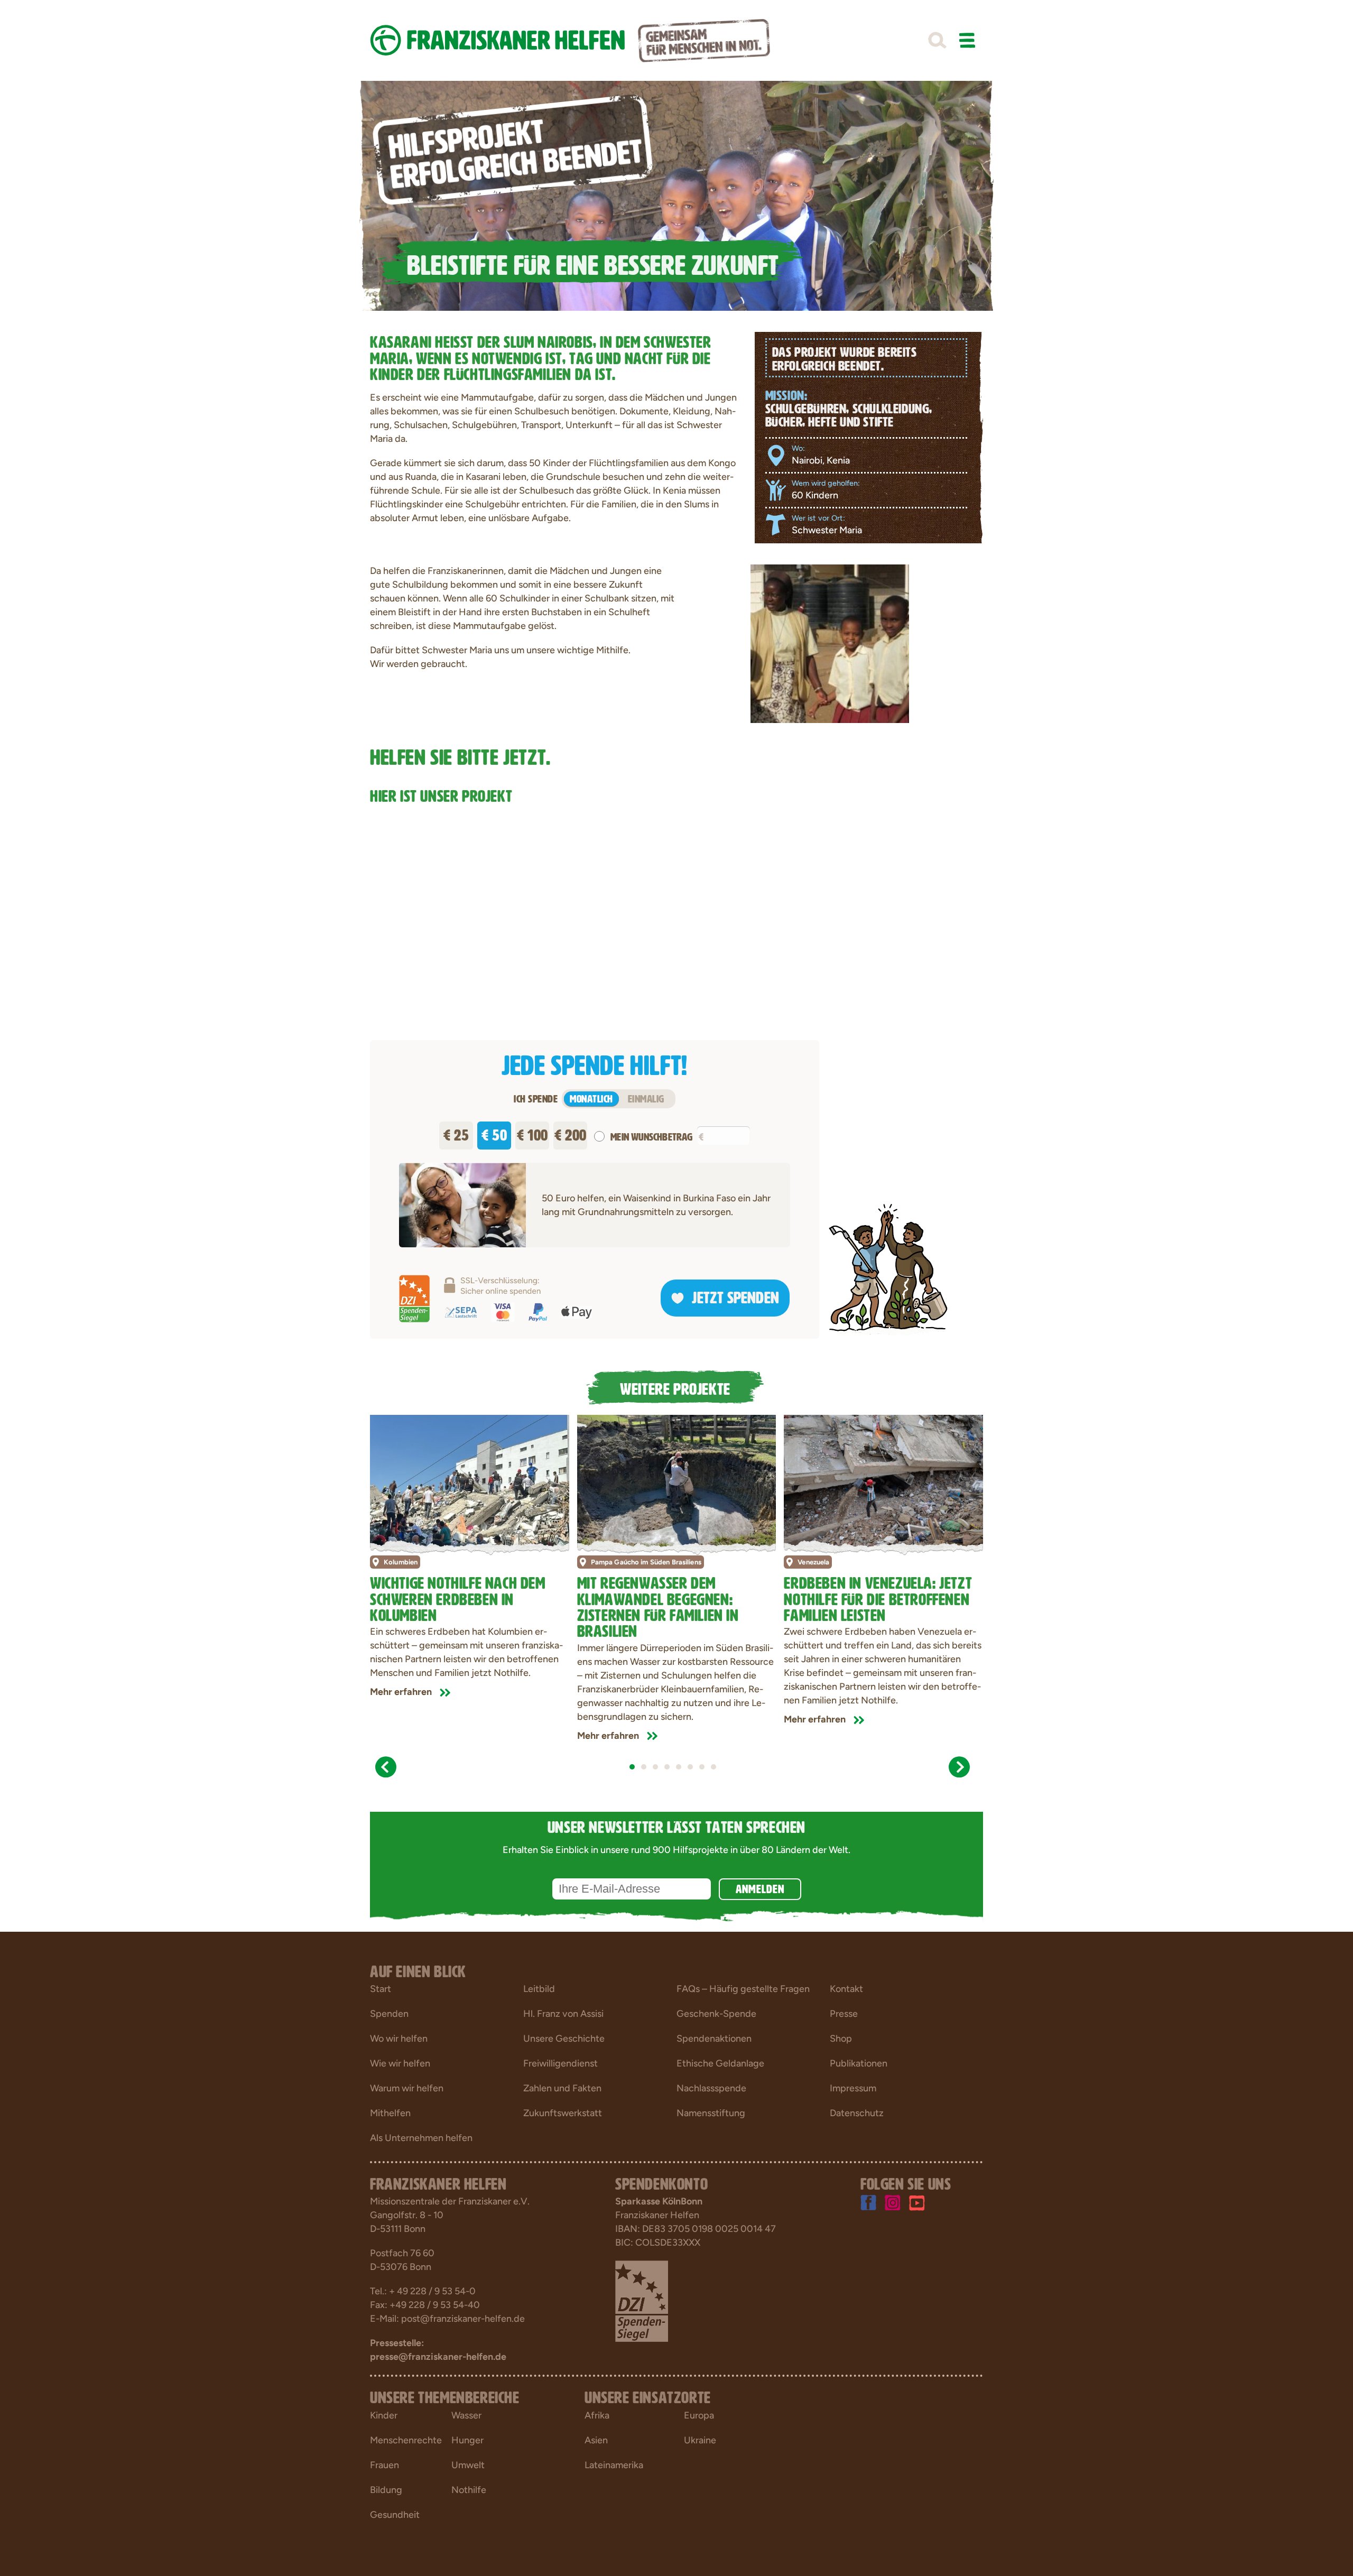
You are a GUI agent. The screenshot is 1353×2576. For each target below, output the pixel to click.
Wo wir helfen (399, 2038)
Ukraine (700, 2440)
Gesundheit (395, 2515)
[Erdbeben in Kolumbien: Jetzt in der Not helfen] (470, 1481)
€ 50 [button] (494, 1133)
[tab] (632, 1767)
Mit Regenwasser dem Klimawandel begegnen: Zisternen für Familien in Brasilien (658, 1605)
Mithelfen (390, 2113)
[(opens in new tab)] (642, 2301)
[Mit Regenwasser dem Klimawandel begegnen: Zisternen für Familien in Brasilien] (677, 1481)
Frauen (384, 2465)
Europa (699, 2415)
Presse (844, 2014)
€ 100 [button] (532, 1133)
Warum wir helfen (407, 2088)
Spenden (389, 2014)
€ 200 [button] (571, 1133)
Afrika (597, 2415)
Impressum (853, 2088)
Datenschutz (857, 2113)
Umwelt (468, 2465)
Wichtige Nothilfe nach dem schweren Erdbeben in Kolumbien (458, 1597)
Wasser (466, 2415)
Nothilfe (469, 2490)
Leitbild (539, 1989)
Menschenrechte (406, 2440)
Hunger (467, 2440)
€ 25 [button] (456, 1133)
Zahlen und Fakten (562, 2088)
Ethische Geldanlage (720, 2063)
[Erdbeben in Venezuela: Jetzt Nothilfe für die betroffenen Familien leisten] (883, 1481)
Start (381, 1989)
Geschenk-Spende (716, 2014)
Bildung (386, 2490)
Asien (596, 2440)
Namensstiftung (711, 2113)
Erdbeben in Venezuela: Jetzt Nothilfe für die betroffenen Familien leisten (878, 1597)
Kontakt (846, 1989)
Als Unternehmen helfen (421, 2138)
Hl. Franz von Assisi (563, 2014)
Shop (841, 2038)
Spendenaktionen (714, 2038)
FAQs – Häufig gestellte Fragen (743, 1989)
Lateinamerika (614, 2465)
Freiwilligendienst (560, 2063)
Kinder (384, 2415)
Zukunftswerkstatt (563, 2113)
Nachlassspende (711, 2088)
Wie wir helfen (400, 2063)
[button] (937, 41)
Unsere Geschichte (564, 2038)
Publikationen (859, 2063)
